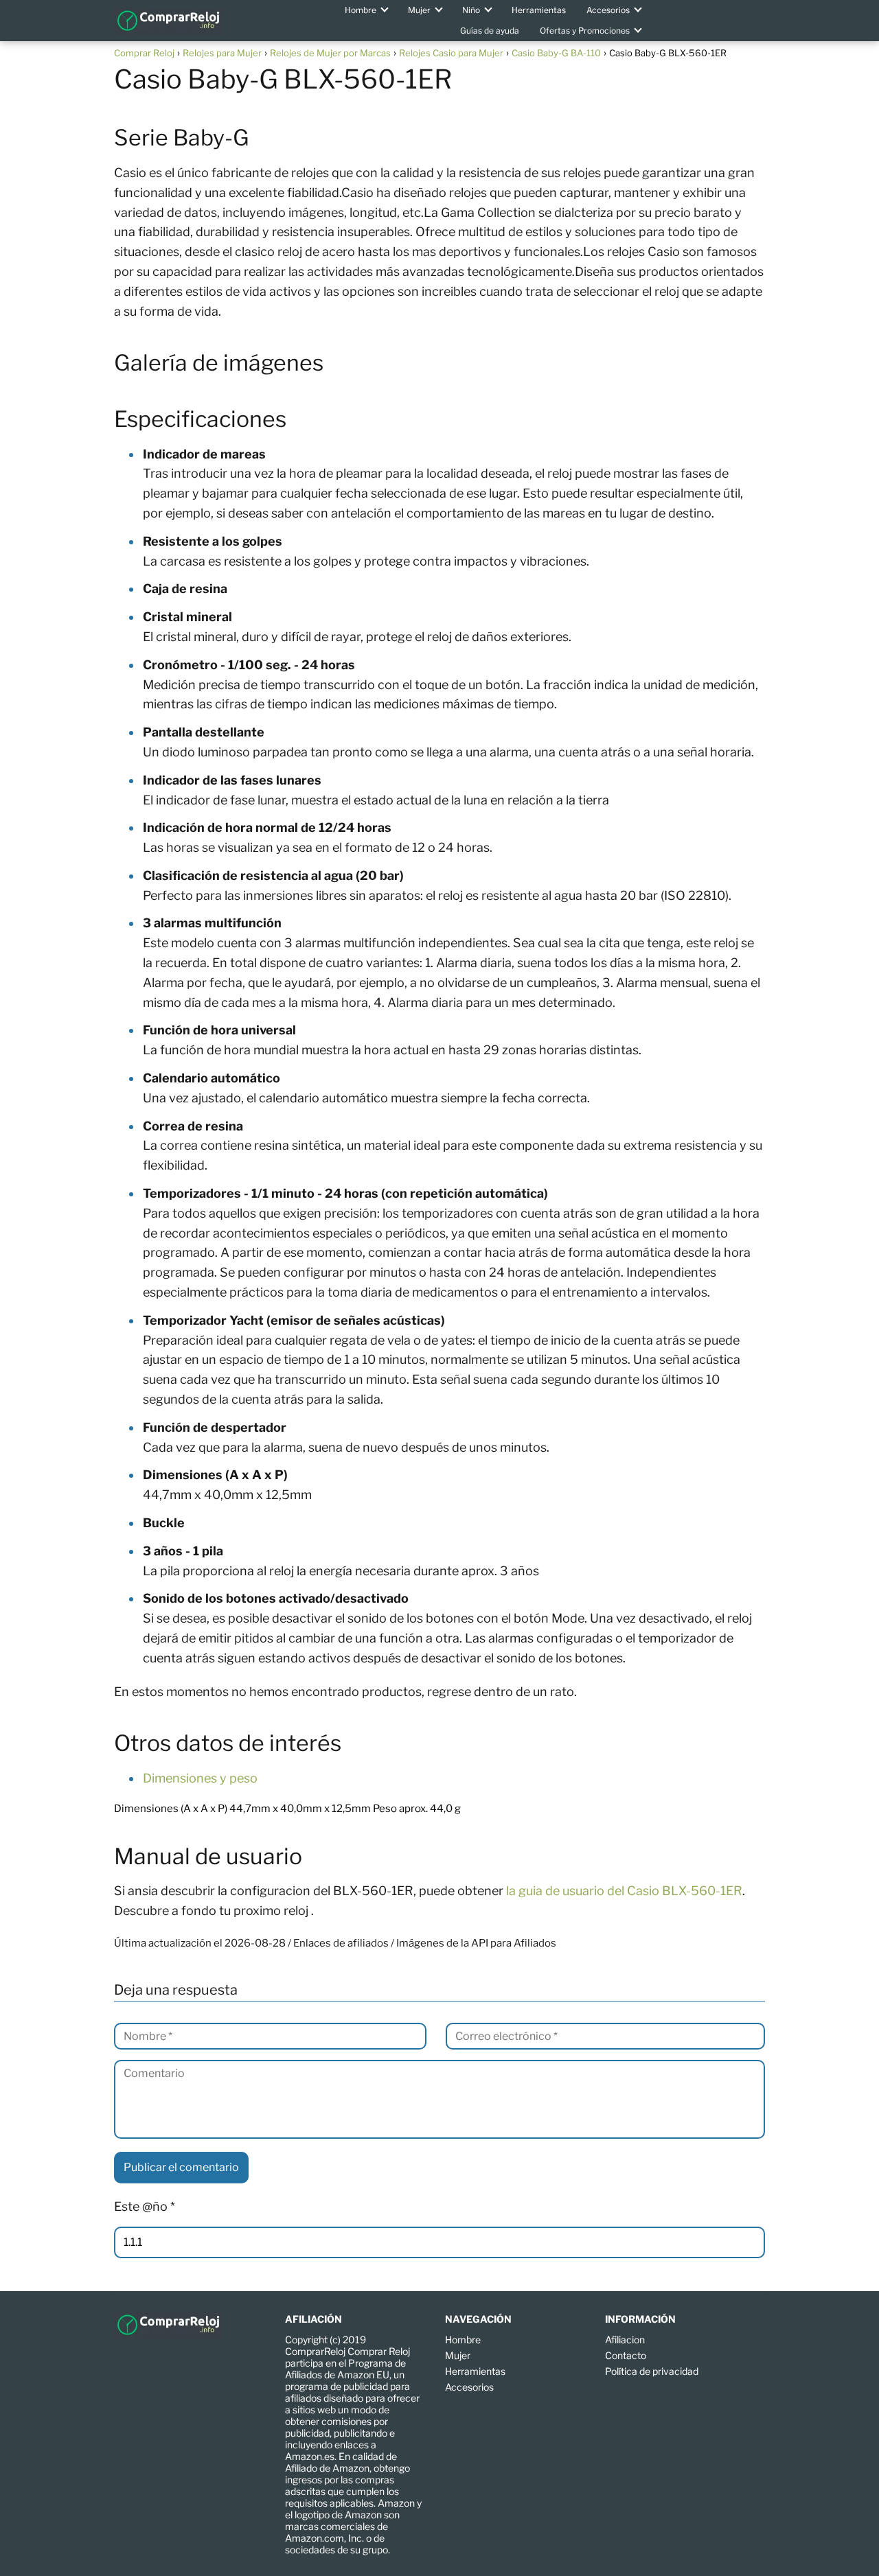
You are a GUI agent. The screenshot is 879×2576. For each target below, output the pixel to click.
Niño (471, 10)
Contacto (626, 2355)
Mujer (419, 10)
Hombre (361, 10)
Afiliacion (625, 2340)
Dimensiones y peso (200, 1778)
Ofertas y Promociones (585, 31)
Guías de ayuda (490, 31)
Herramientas (539, 10)
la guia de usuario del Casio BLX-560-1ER (624, 1891)
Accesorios (608, 10)
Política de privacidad (652, 2371)
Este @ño (145, 2206)
